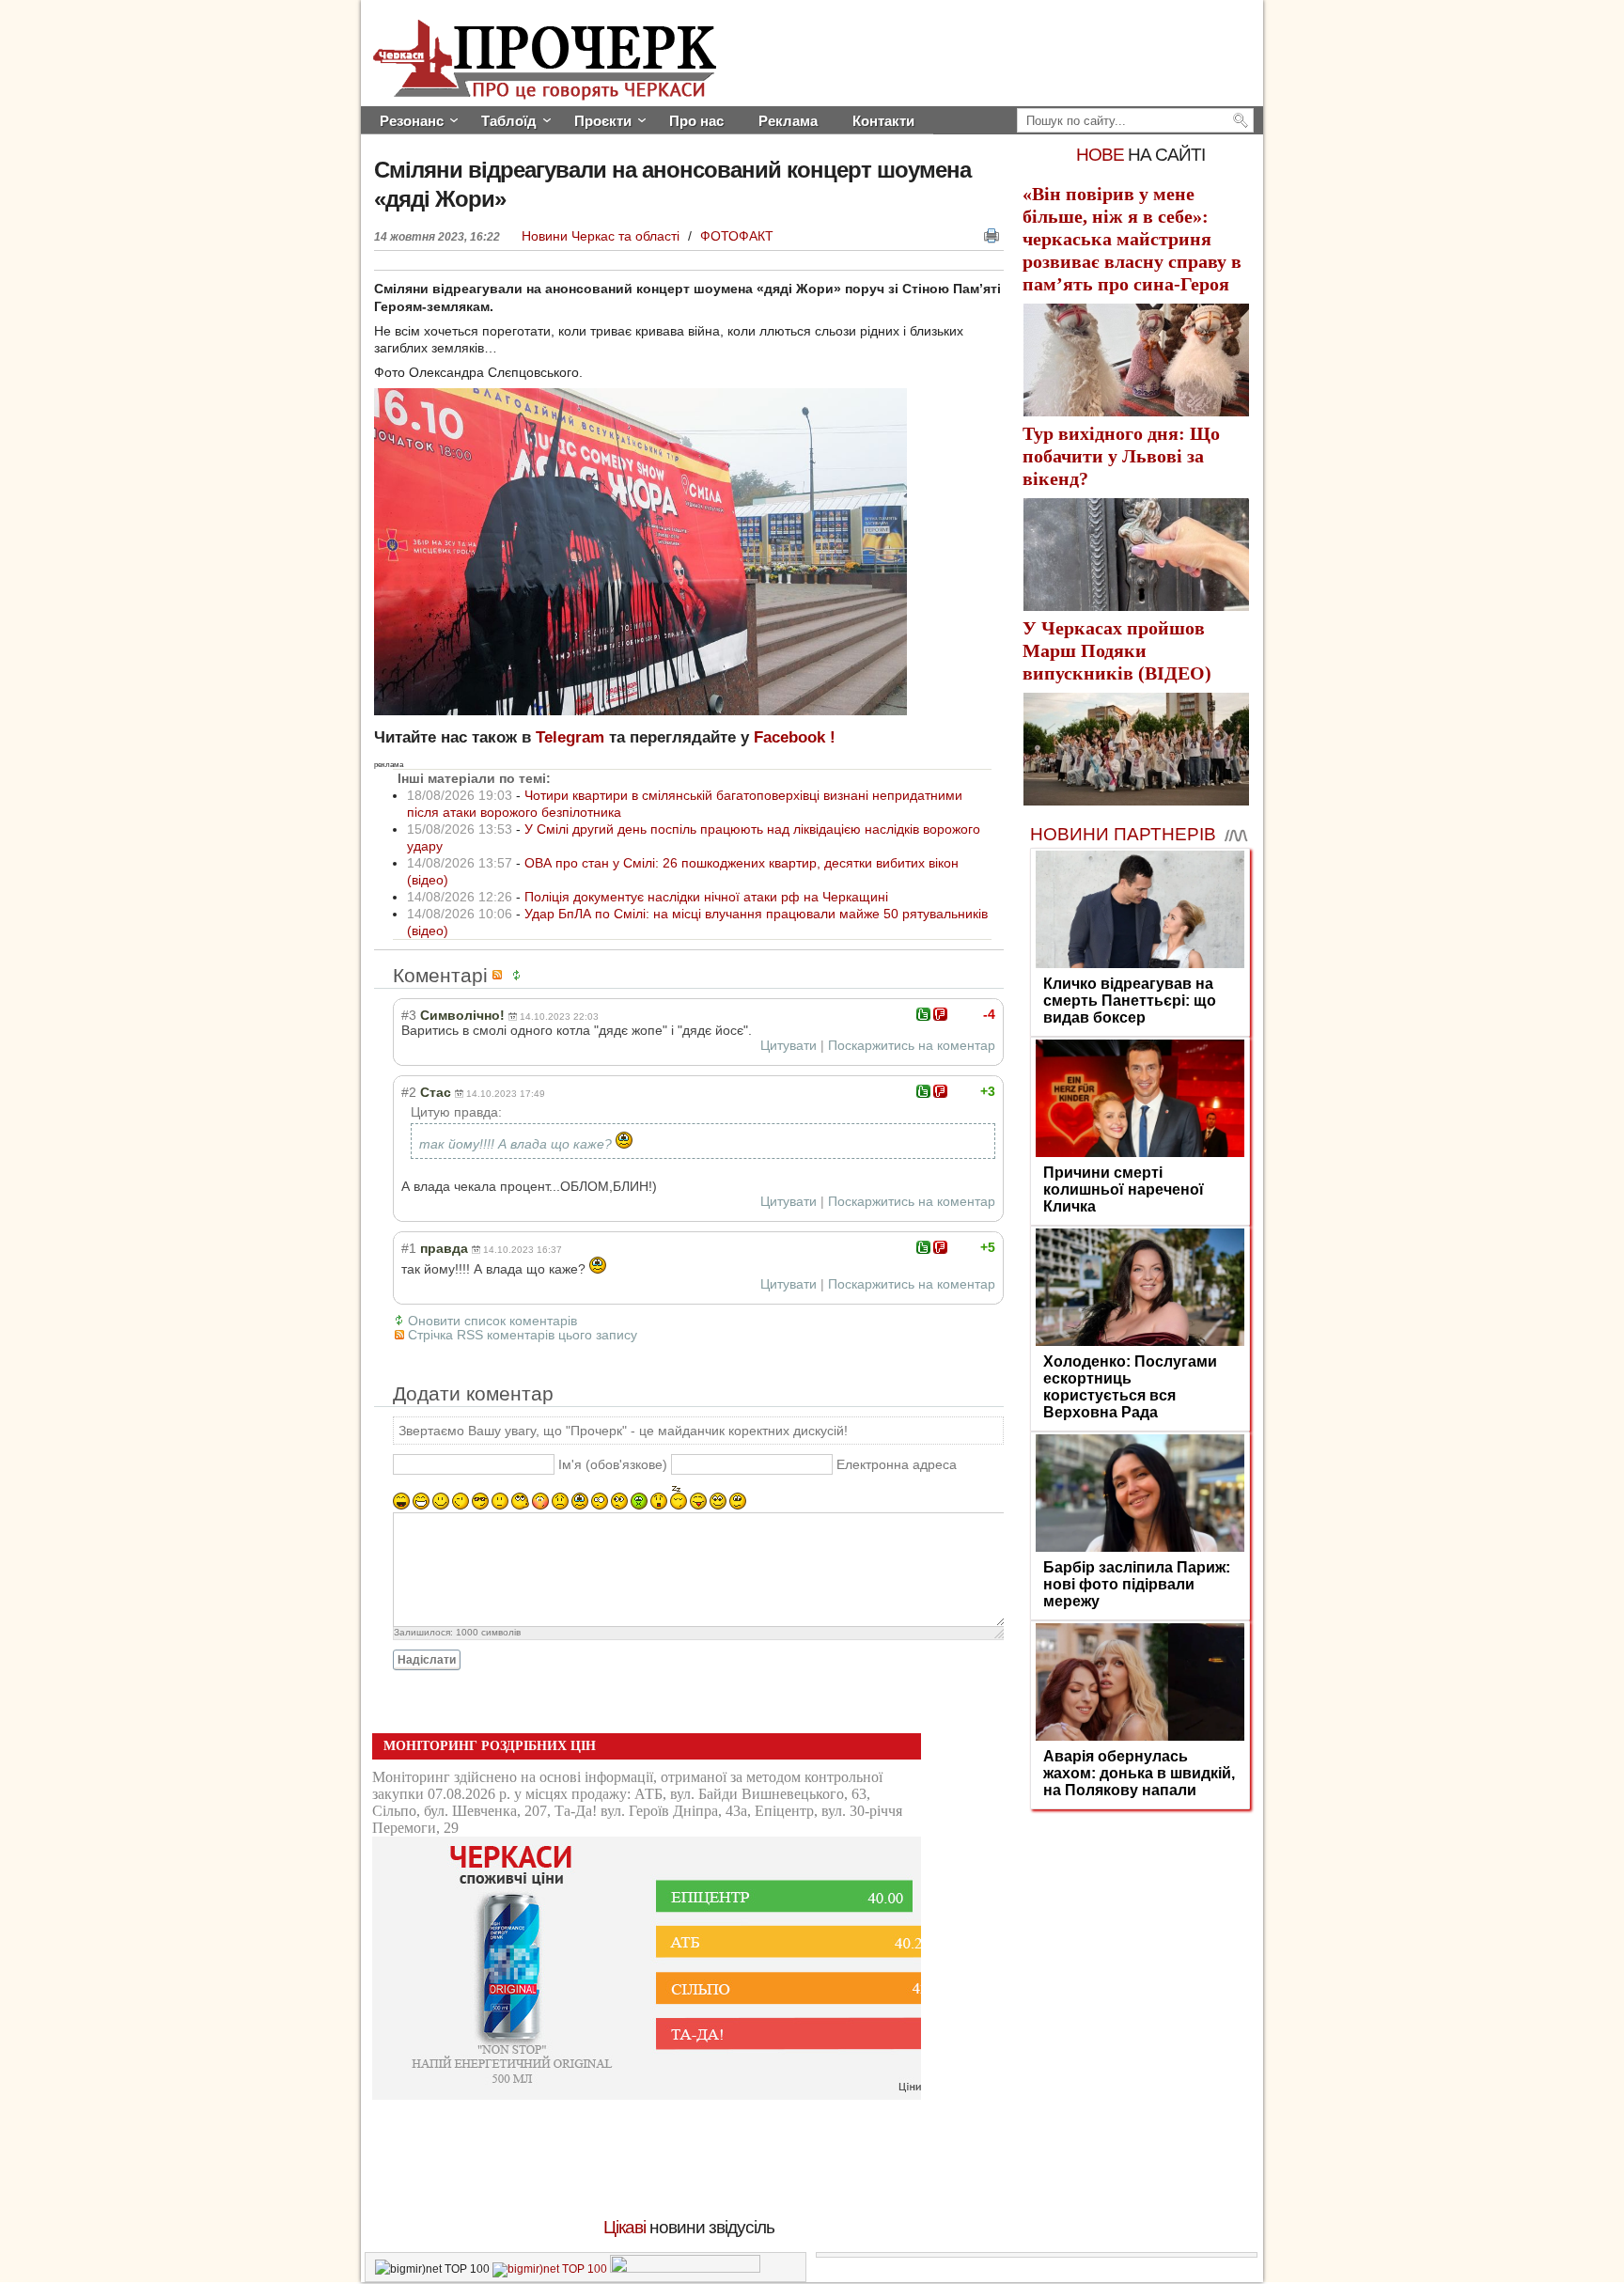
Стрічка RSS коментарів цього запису (523, 1335)
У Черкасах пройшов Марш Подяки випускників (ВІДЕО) (1117, 650)
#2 (409, 1092)
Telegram (570, 737)
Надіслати (427, 1660)
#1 (409, 1248)
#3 (409, 1015)
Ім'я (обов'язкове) (613, 1464)
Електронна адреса (897, 1464)
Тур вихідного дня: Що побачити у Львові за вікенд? (1121, 456)
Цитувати (789, 1045)
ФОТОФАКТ (737, 236)
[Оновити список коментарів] (520, 975)
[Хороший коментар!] (923, 1014)
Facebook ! (795, 737)
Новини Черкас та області (602, 236)
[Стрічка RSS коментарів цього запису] (500, 975)
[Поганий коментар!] (940, 1014)
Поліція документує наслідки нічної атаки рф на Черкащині (706, 897)
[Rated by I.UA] (685, 2269)
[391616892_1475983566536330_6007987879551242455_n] (640, 711)
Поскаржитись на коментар (912, 1045)
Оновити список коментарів (492, 1321)
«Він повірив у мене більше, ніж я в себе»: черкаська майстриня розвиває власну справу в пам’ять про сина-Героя (1132, 239)
